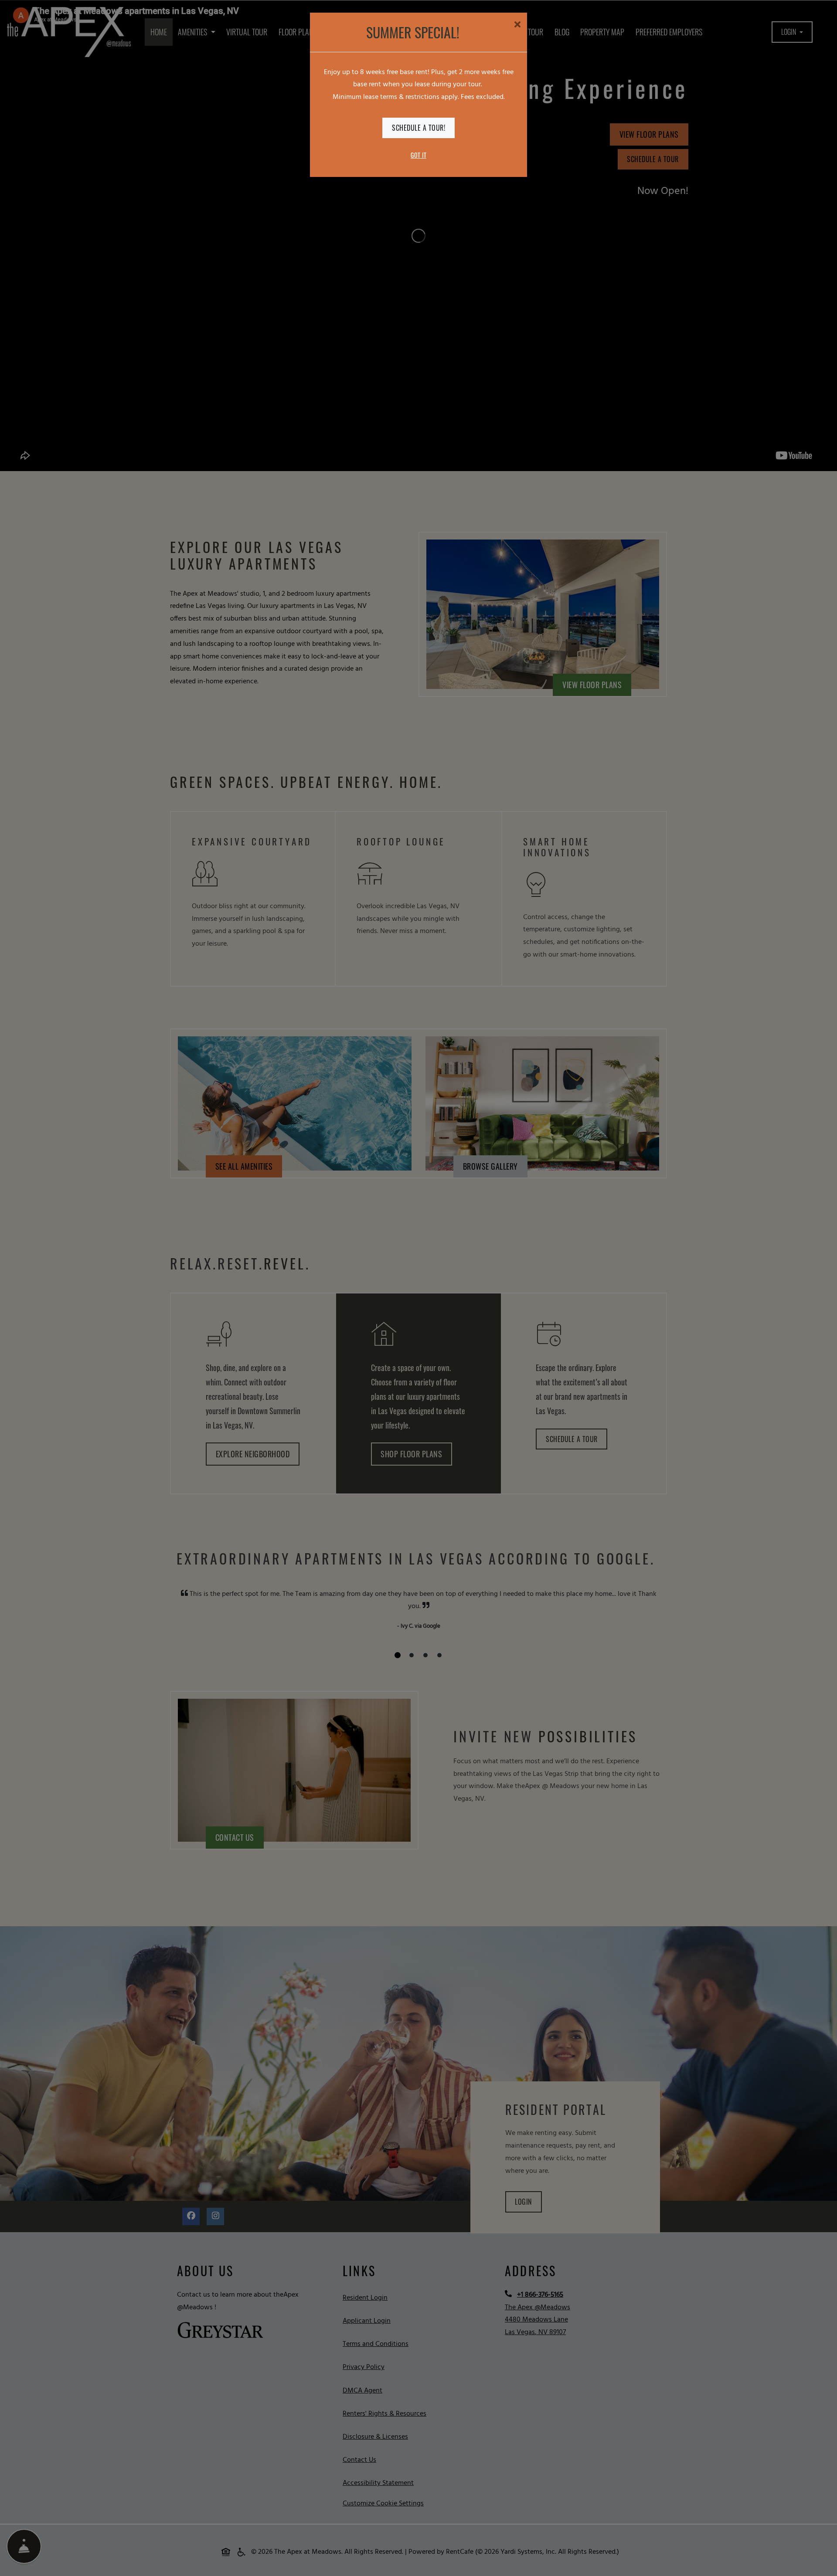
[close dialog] (517, 26)
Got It (418, 155)
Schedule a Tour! (418, 128)
